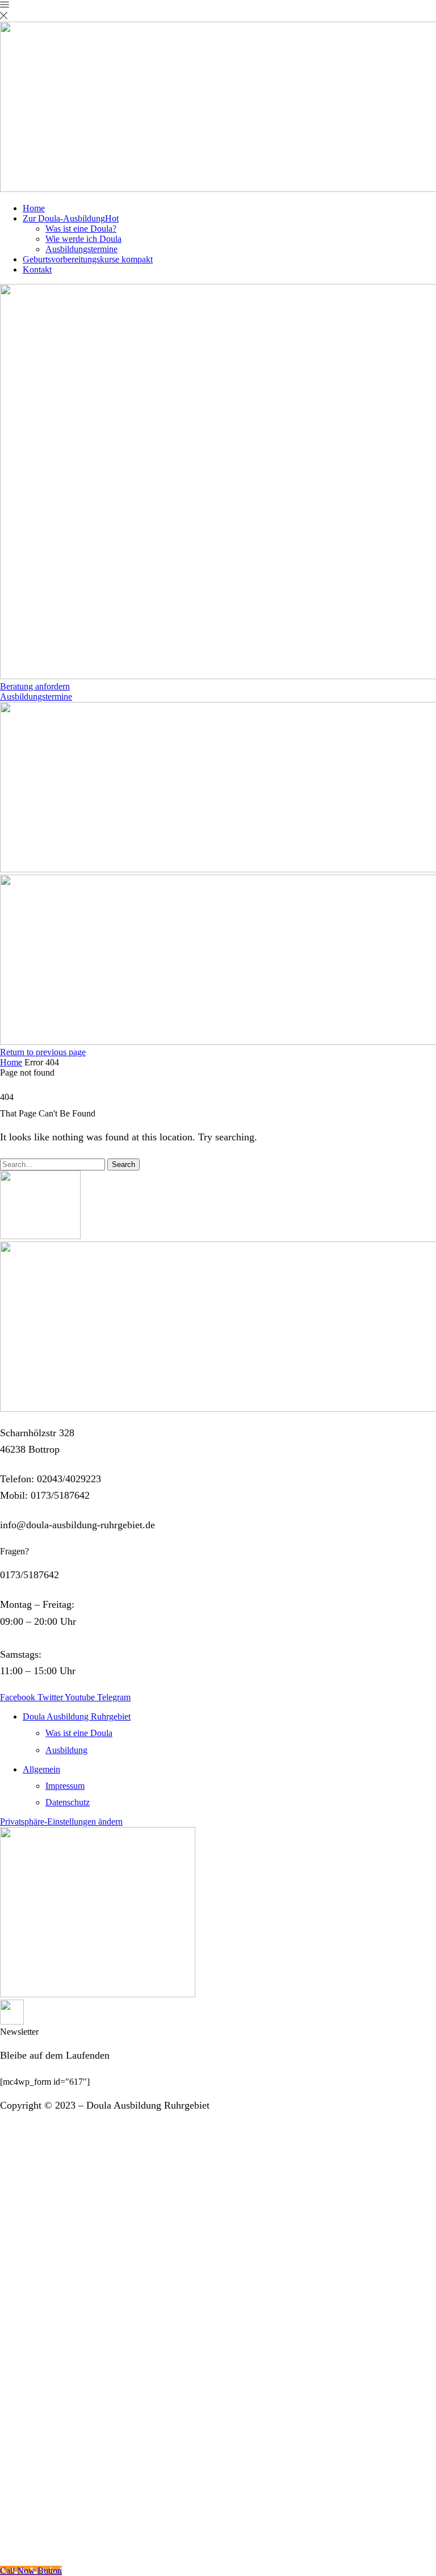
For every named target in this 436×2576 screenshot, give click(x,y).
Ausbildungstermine (81, 249)
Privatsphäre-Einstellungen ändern (61, 1822)
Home (34, 208)
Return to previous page (43, 1052)
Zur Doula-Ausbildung (71, 218)
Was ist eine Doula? (81, 229)
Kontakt (37, 269)
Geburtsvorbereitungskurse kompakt (88, 259)
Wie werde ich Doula (83, 239)
